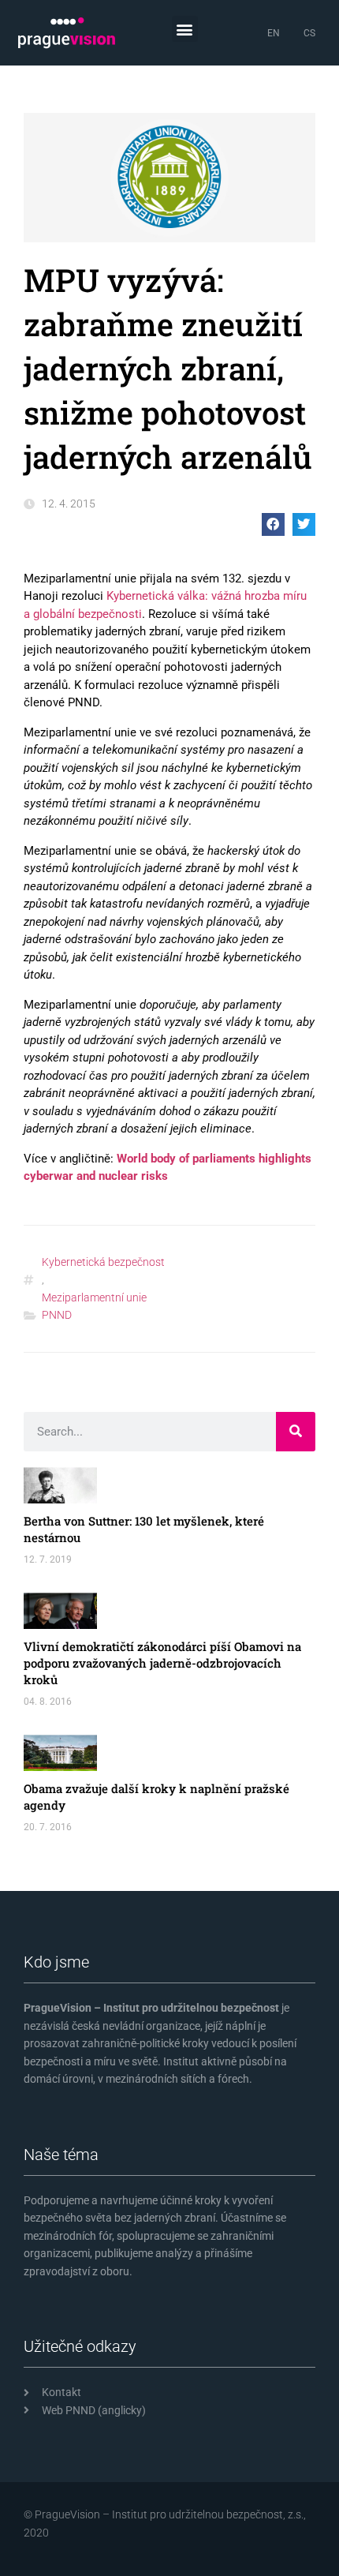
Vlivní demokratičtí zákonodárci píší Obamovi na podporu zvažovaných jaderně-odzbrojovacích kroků (162, 1663)
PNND (57, 1315)
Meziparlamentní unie (94, 1297)
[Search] (296, 1432)
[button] (185, 29)
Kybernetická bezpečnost (103, 1262)
